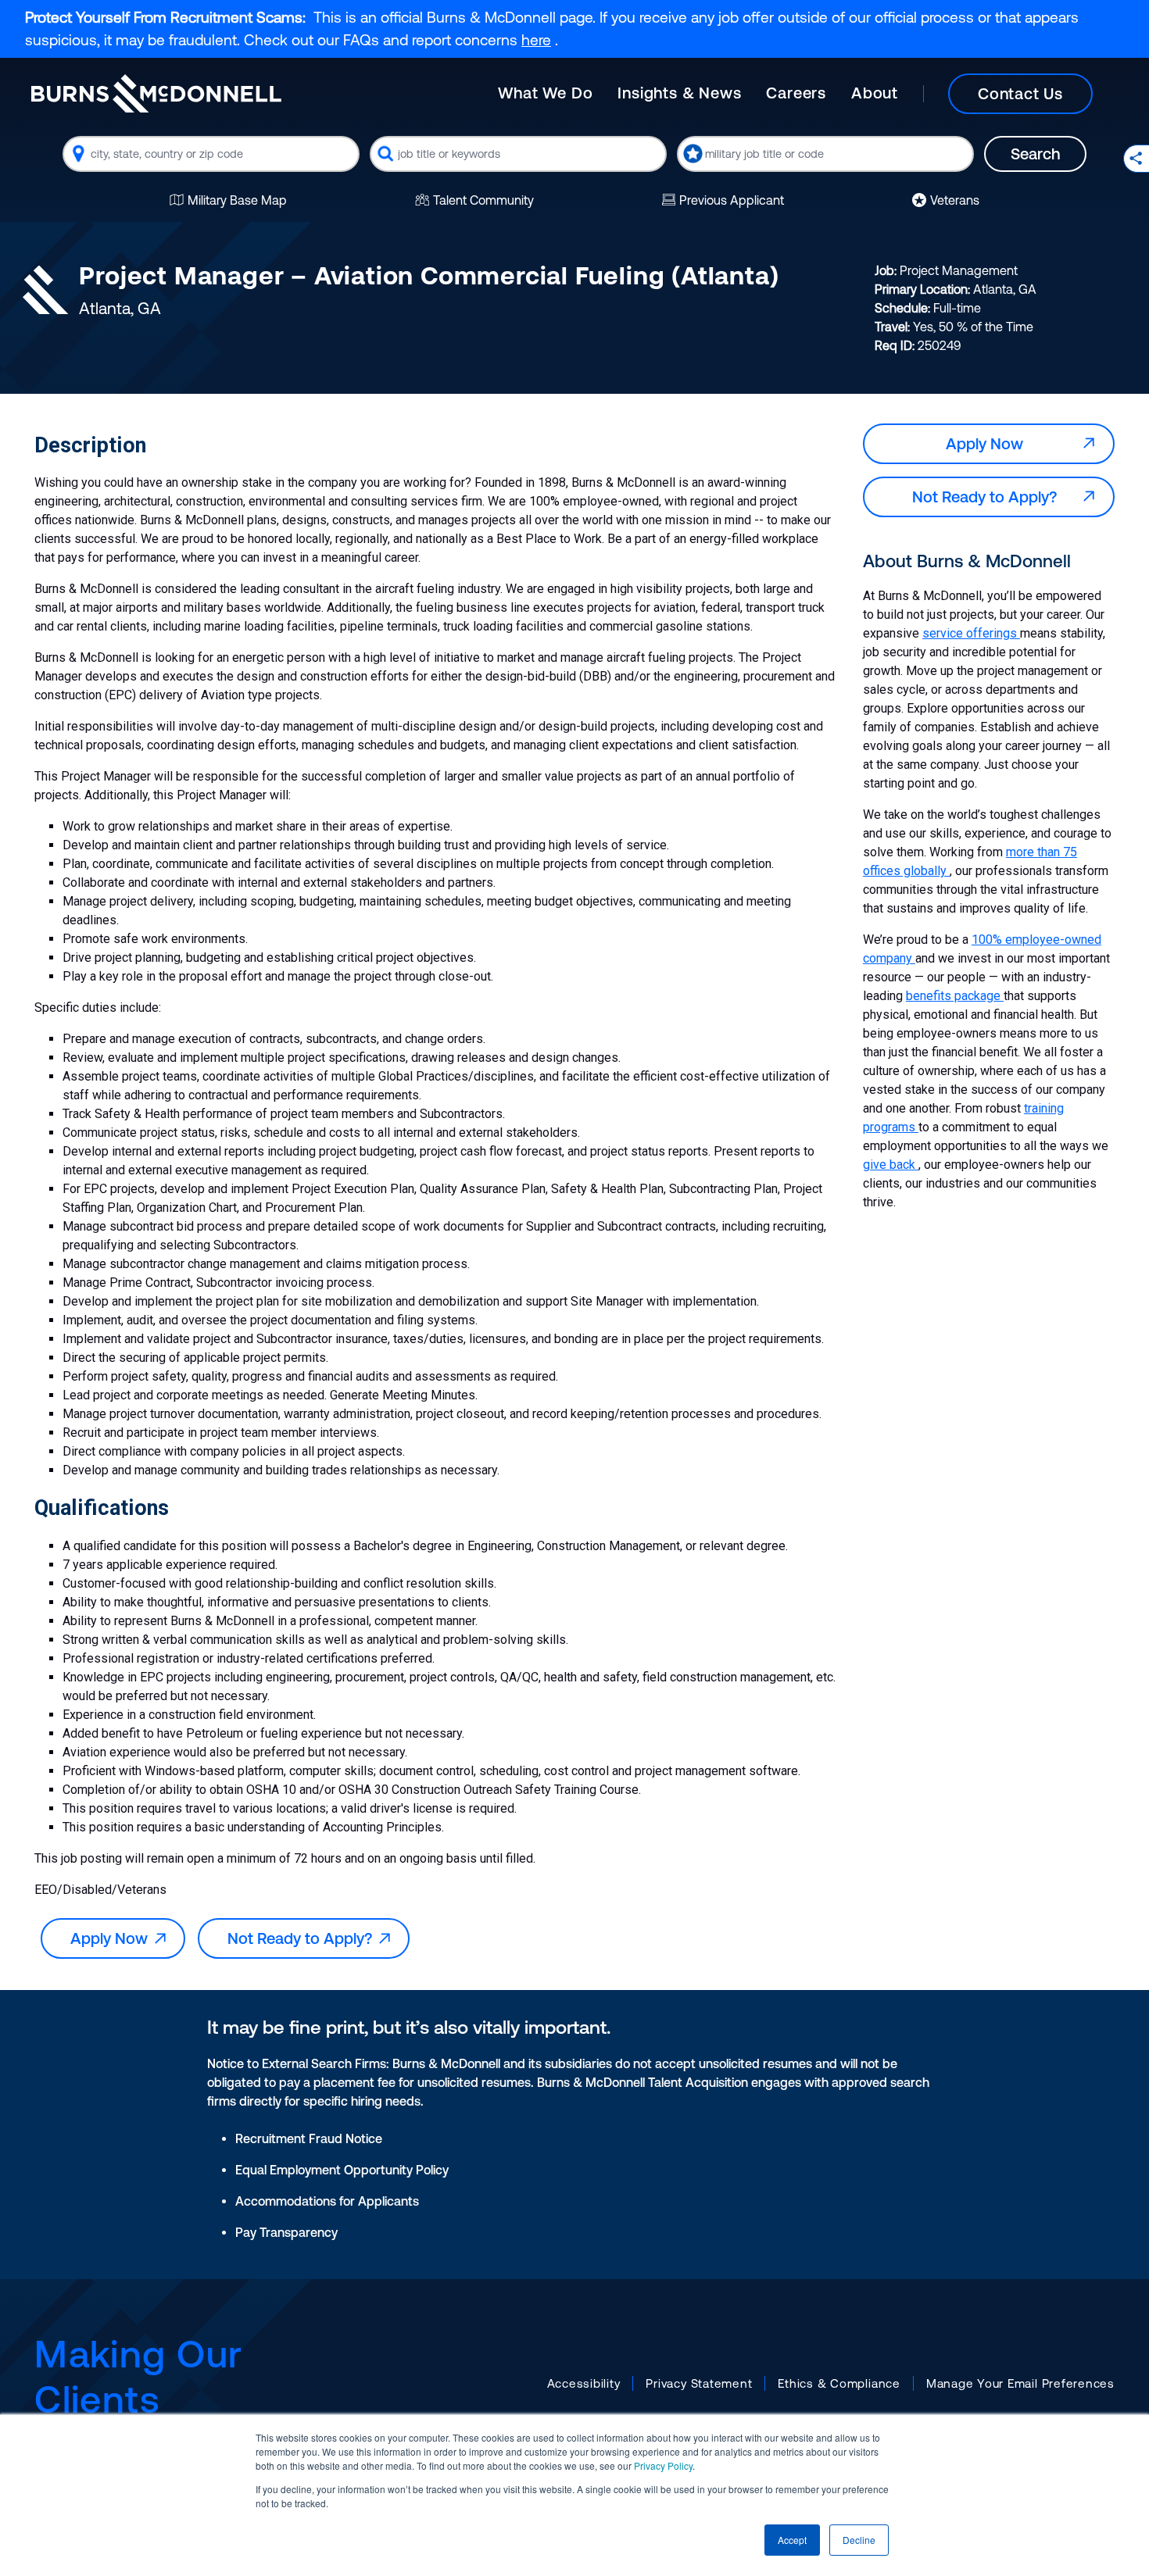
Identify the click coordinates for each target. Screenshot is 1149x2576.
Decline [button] (859, 2540)
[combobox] (211, 154)
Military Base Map (237, 200)
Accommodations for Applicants (327, 2201)
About (875, 93)
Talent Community (483, 200)
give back (891, 1165)
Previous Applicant (732, 200)
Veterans (955, 200)
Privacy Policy (663, 2465)
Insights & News (679, 93)
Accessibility (584, 2383)
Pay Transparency (286, 2232)
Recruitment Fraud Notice (309, 2138)
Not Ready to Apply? (304, 1938)
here (536, 40)
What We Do (545, 93)
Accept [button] (792, 2540)
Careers (796, 93)
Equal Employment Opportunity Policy (342, 2170)
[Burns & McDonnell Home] (156, 93)
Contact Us (1020, 93)
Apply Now (113, 1938)
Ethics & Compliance (839, 2383)
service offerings (971, 633)
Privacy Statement (699, 2383)
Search (1035, 154)
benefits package (955, 996)
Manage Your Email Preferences (1020, 2383)
